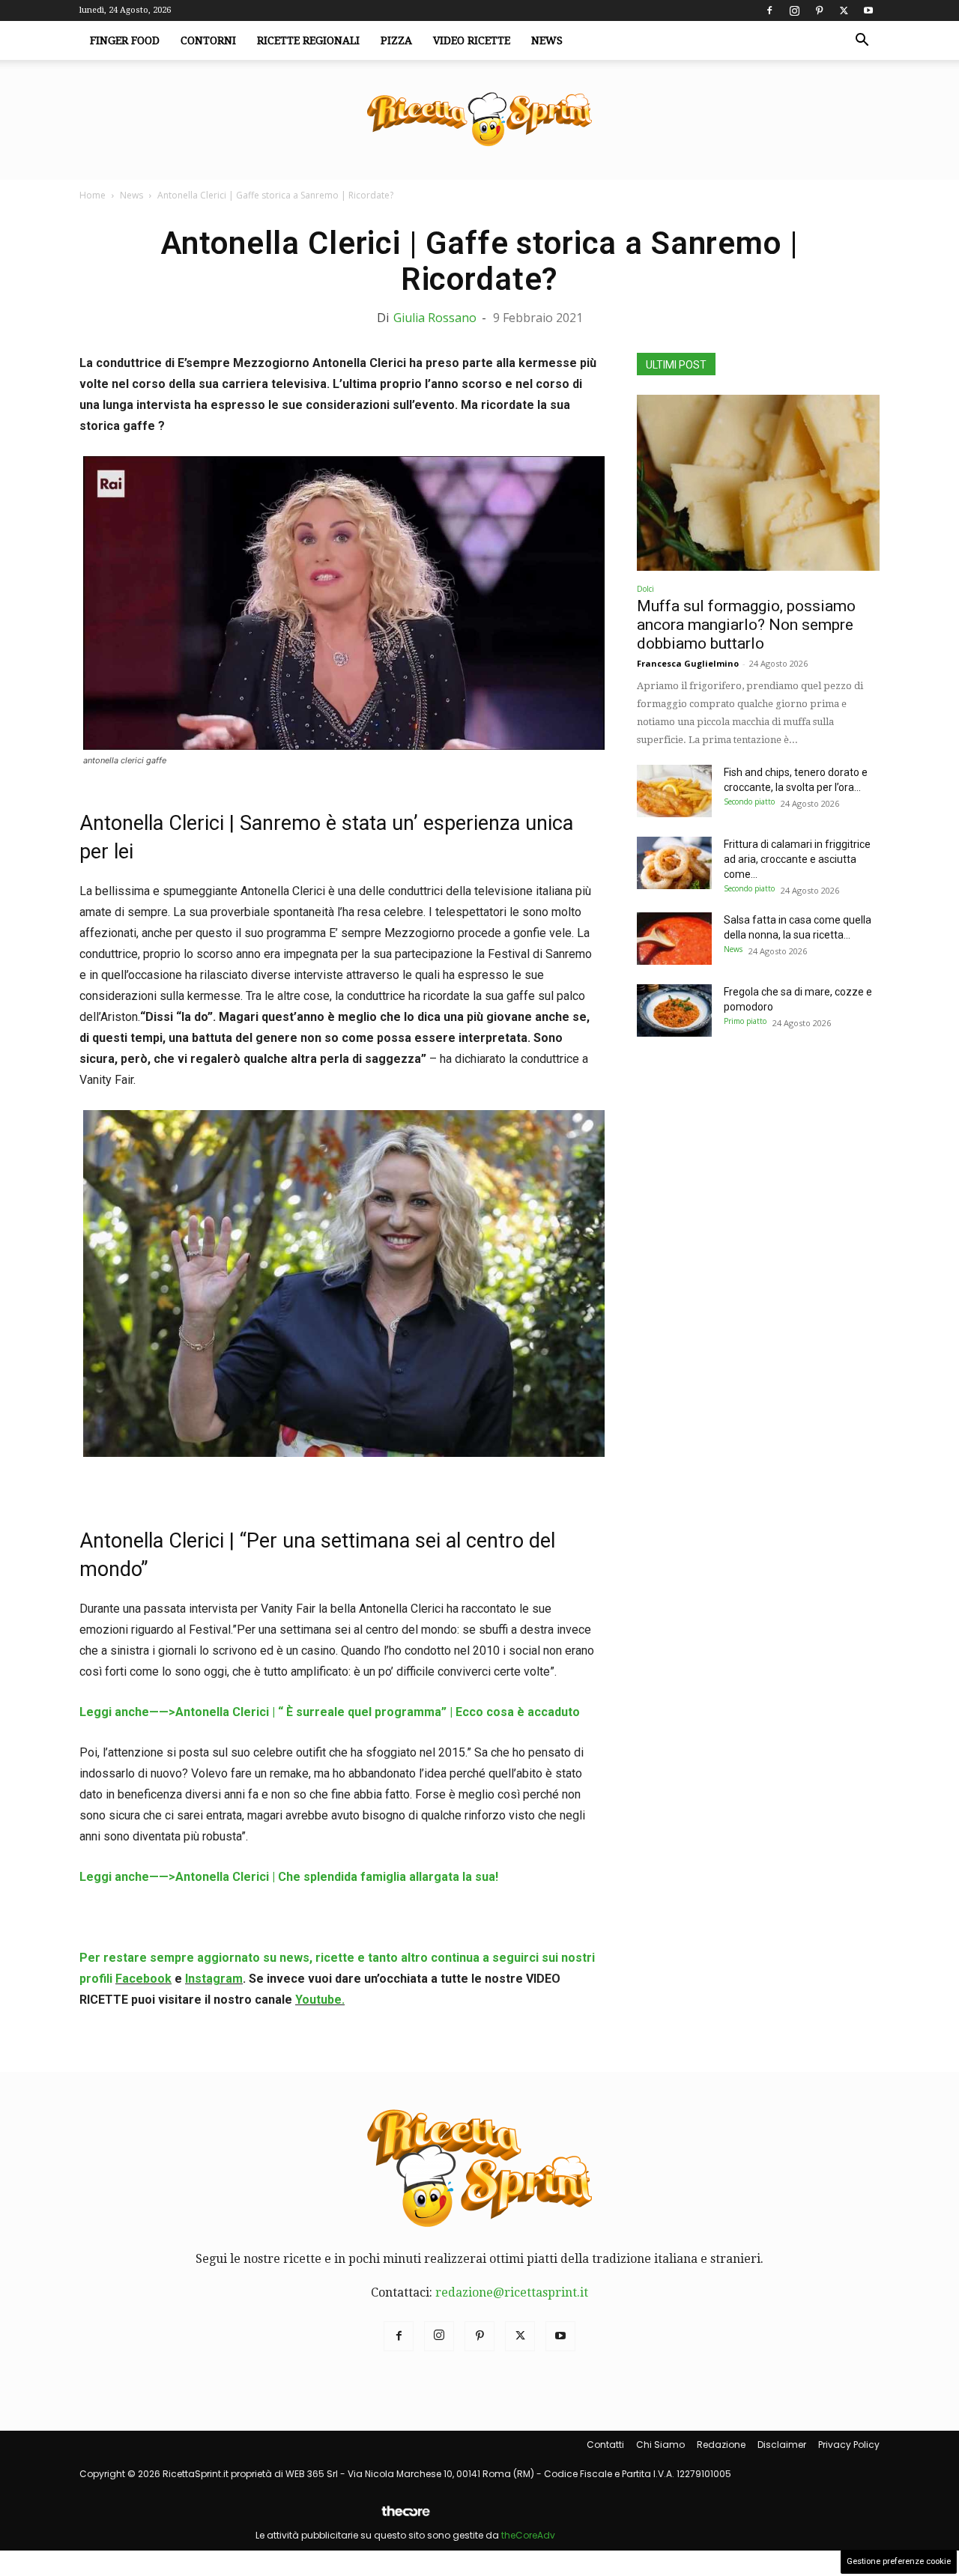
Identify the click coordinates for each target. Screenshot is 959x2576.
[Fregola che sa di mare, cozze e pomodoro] (674, 1010)
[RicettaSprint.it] (479, 120)
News (547, 40)
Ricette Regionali (308, 40)
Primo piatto (745, 1021)
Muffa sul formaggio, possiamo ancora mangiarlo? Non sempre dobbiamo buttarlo (746, 625)
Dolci (645, 589)
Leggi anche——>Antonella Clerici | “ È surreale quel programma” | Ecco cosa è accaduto (330, 1712)
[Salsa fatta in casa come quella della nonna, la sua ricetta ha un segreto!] (674, 939)
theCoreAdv (528, 2535)
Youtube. (320, 2000)
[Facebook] (769, 10)
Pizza (396, 40)
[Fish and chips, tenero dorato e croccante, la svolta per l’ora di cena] (674, 791)
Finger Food (125, 40)
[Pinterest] (819, 10)
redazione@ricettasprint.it (512, 2292)
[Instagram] (794, 10)
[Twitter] (844, 10)
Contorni (208, 40)
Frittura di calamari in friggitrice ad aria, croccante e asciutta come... (797, 859)
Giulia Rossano (435, 318)
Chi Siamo (660, 2445)
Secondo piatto (749, 801)
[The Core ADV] (405, 2517)
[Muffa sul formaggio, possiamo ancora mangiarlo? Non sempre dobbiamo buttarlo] (758, 483)
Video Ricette (472, 40)
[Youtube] (868, 10)
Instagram (214, 1979)
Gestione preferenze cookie (899, 2561)
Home (93, 195)
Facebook (143, 1979)
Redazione (721, 2445)
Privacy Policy (849, 2445)
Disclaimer (782, 2445)
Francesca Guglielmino (688, 663)
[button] (862, 41)
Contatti (605, 2445)
